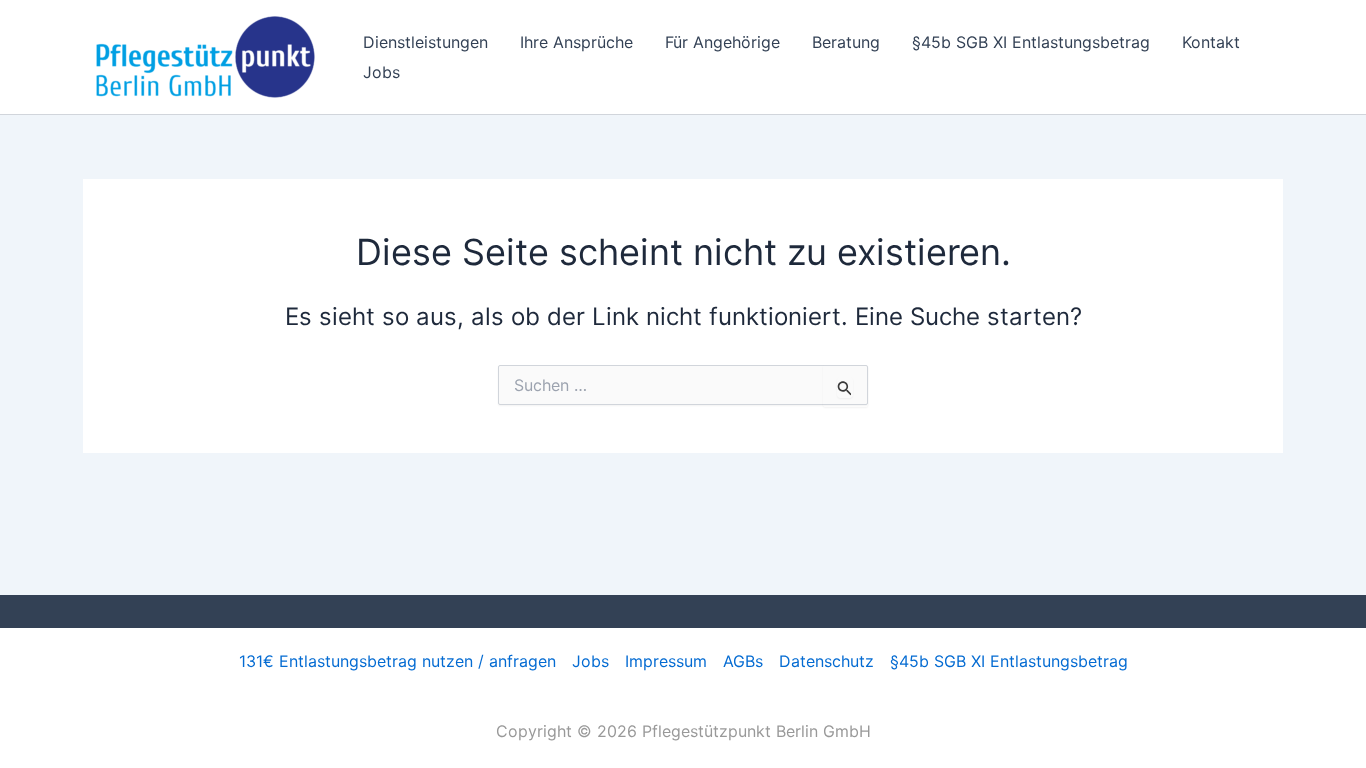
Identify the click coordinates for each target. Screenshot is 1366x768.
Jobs (381, 72)
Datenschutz (826, 661)
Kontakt (1211, 42)
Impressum (666, 661)
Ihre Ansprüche (576, 42)
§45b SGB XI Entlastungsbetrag (1031, 42)
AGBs (743, 661)
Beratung (846, 42)
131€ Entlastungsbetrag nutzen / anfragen (397, 661)
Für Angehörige (722, 42)
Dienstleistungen (425, 42)
